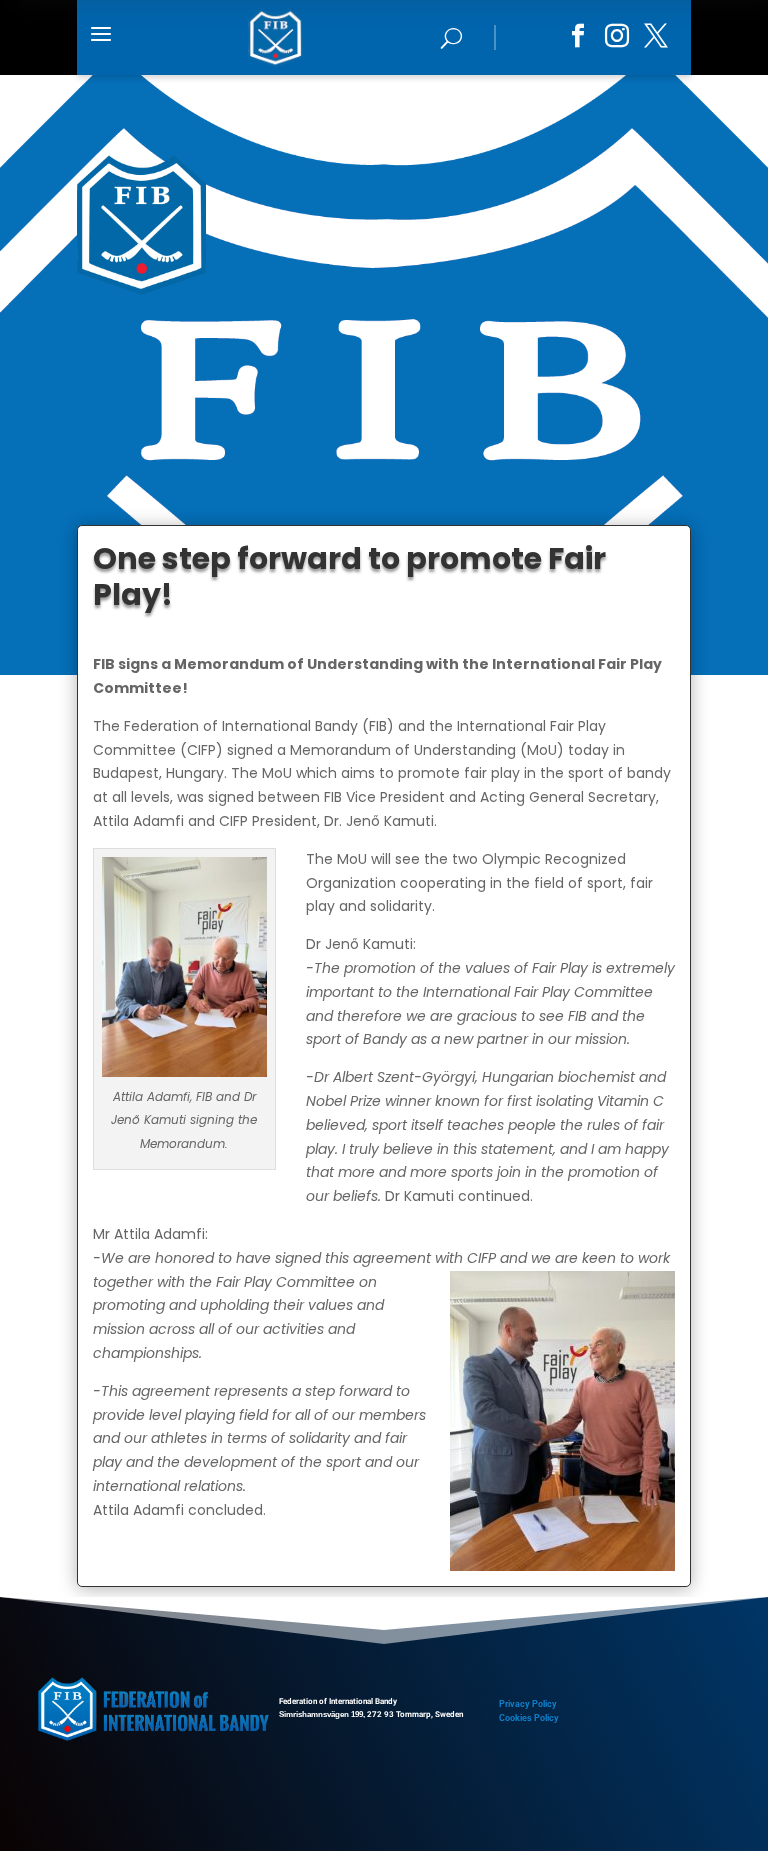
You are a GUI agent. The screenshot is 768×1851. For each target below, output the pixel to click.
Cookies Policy (529, 1718)
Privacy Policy (528, 1704)
